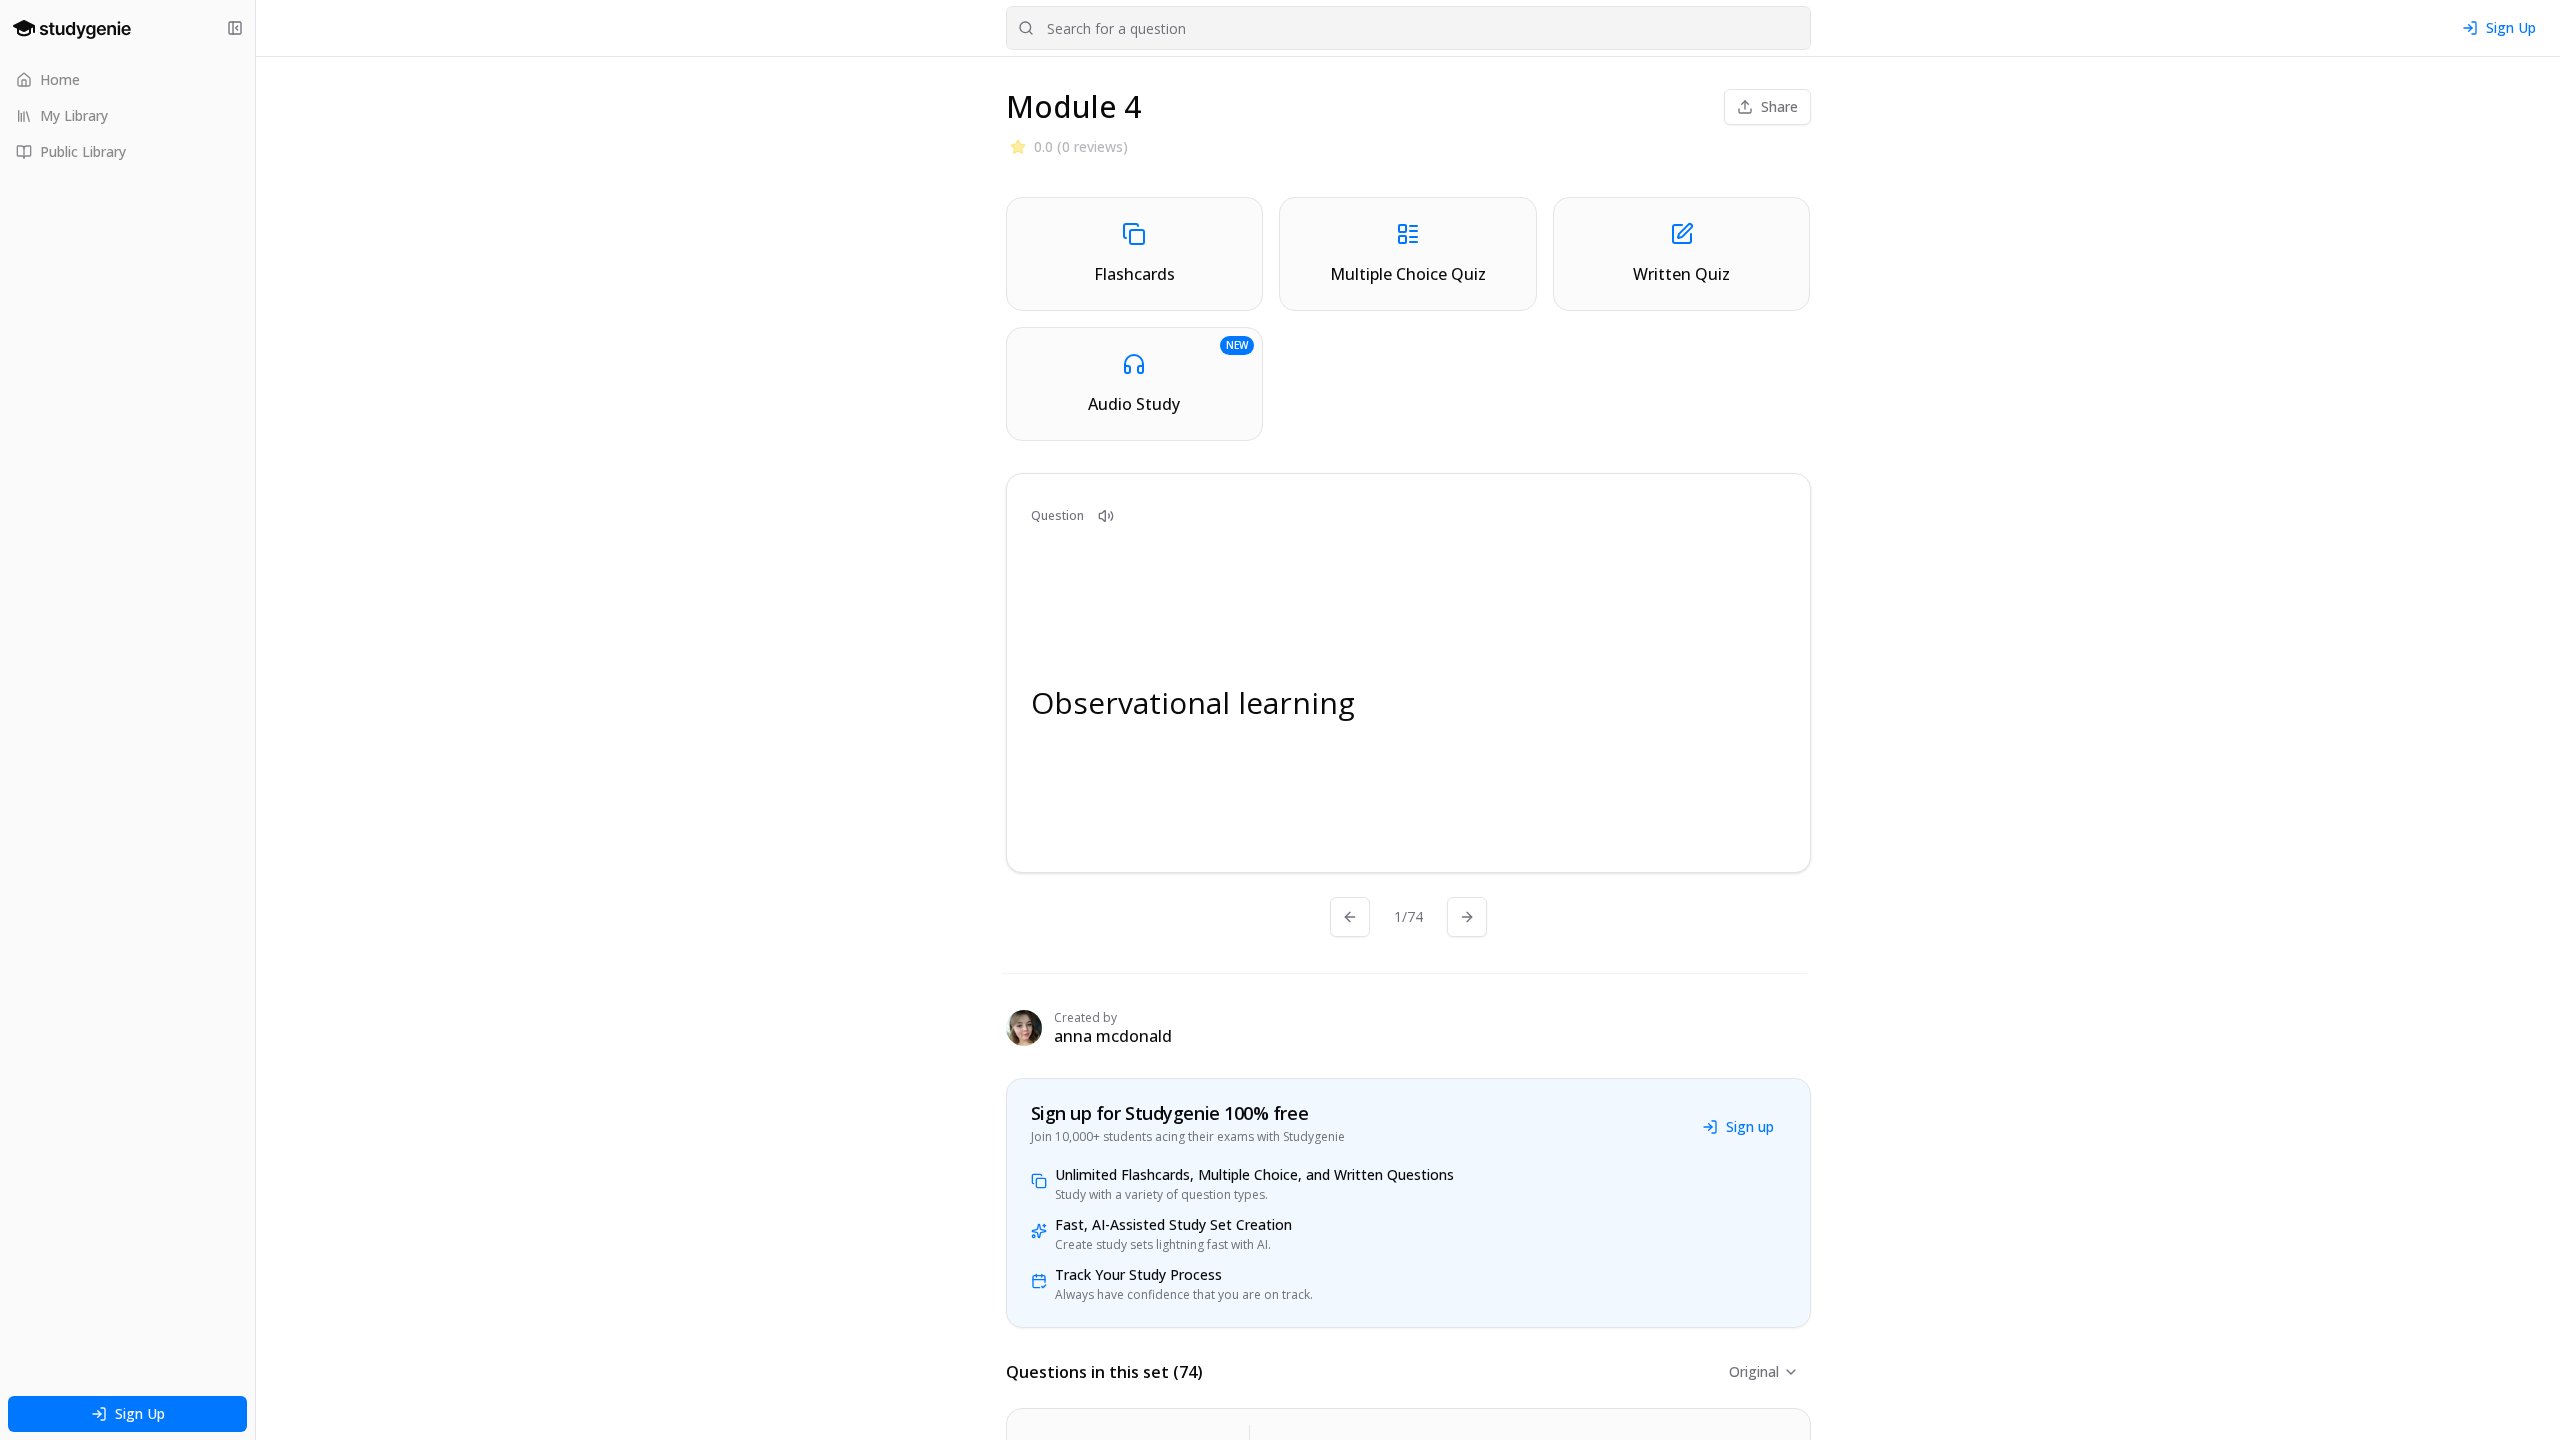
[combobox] (1408, 28)
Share (1779, 106)
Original (1754, 1371)
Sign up (1750, 1126)
